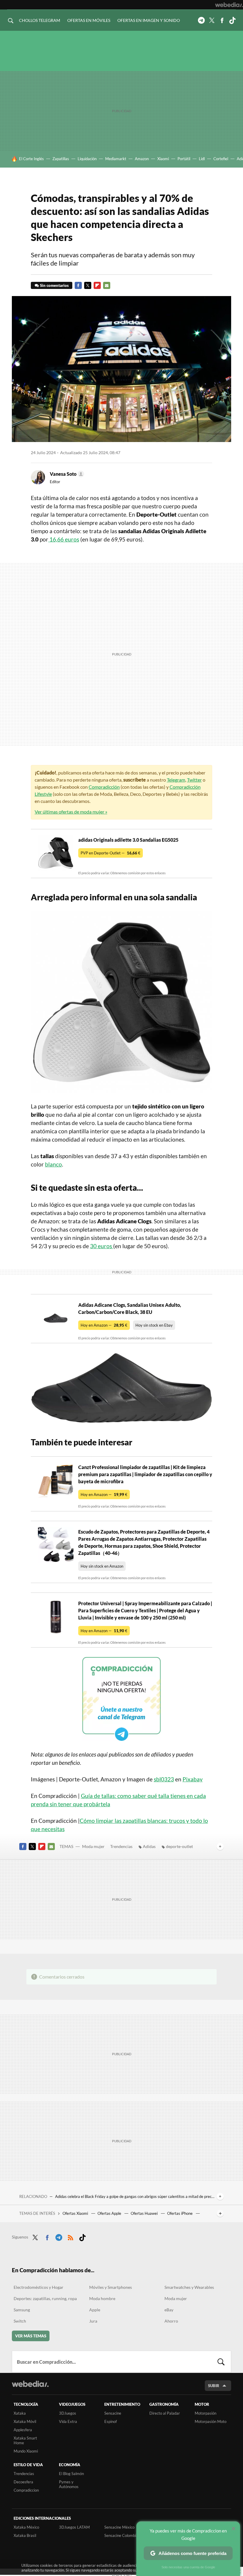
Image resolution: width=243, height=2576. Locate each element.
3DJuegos (68, 2413)
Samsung (22, 2310)
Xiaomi (163, 159)
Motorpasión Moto (211, 2421)
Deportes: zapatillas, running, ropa (45, 2298)
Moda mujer (93, 1846)
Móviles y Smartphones (111, 2287)
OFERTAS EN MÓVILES (89, 20)
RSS (71, 2236)
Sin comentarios (54, 285)
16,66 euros (64, 539)
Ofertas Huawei (145, 2213)
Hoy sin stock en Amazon (102, 1566)
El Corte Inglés (31, 159)
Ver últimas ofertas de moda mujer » (71, 812)
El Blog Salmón (71, 2474)
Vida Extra (68, 2421)
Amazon (142, 159)
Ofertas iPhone (180, 2213)
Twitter (212, 20)
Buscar (221, 2362)
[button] (66, 474)
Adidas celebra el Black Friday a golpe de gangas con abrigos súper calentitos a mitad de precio (135, 2196)
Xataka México (26, 2527)
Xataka (20, 2413)
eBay (169, 2310)
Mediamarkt (116, 159)
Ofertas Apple (110, 2213)
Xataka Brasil (25, 2535)
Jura (93, 2321)
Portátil (184, 159)
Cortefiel (221, 159)
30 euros (102, 1246)
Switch (20, 2321)
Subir (214, 2386)
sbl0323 (164, 1779)
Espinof (111, 2421)
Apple (95, 2310)
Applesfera (23, 2430)
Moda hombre (102, 2298)
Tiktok (232, 20)
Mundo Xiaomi (26, 2451)
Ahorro (171, 2321)
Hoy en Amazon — (104, 1325)
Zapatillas (61, 159)
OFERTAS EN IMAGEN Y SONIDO (149, 20)
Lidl (202, 159)
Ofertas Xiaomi (76, 2213)
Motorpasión (206, 2413)
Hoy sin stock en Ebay (154, 1325)
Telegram (201, 20)
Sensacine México (119, 2527)
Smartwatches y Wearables (189, 2287)
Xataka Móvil (25, 2421)
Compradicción (104, 787)
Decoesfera (23, 2482)
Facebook (222, 20)
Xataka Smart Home (25, 2440)
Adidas (149, 1846)
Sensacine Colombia (121, 2535)
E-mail (107, 285)
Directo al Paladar (165, 2413)
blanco (53, 1164)
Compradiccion (26, 2490)
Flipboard (97, 285)
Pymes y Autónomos (69, 2484)
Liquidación (87, 159)
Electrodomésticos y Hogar (39, 2287)
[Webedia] (229, 5)
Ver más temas (31, 2336)
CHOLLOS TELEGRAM (40, 20)
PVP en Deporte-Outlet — (111, 853)
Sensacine (113, 2413)
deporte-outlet (179, 1846)
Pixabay (193, 1779)
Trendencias (121, 1846)
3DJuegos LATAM (74, 2527)
